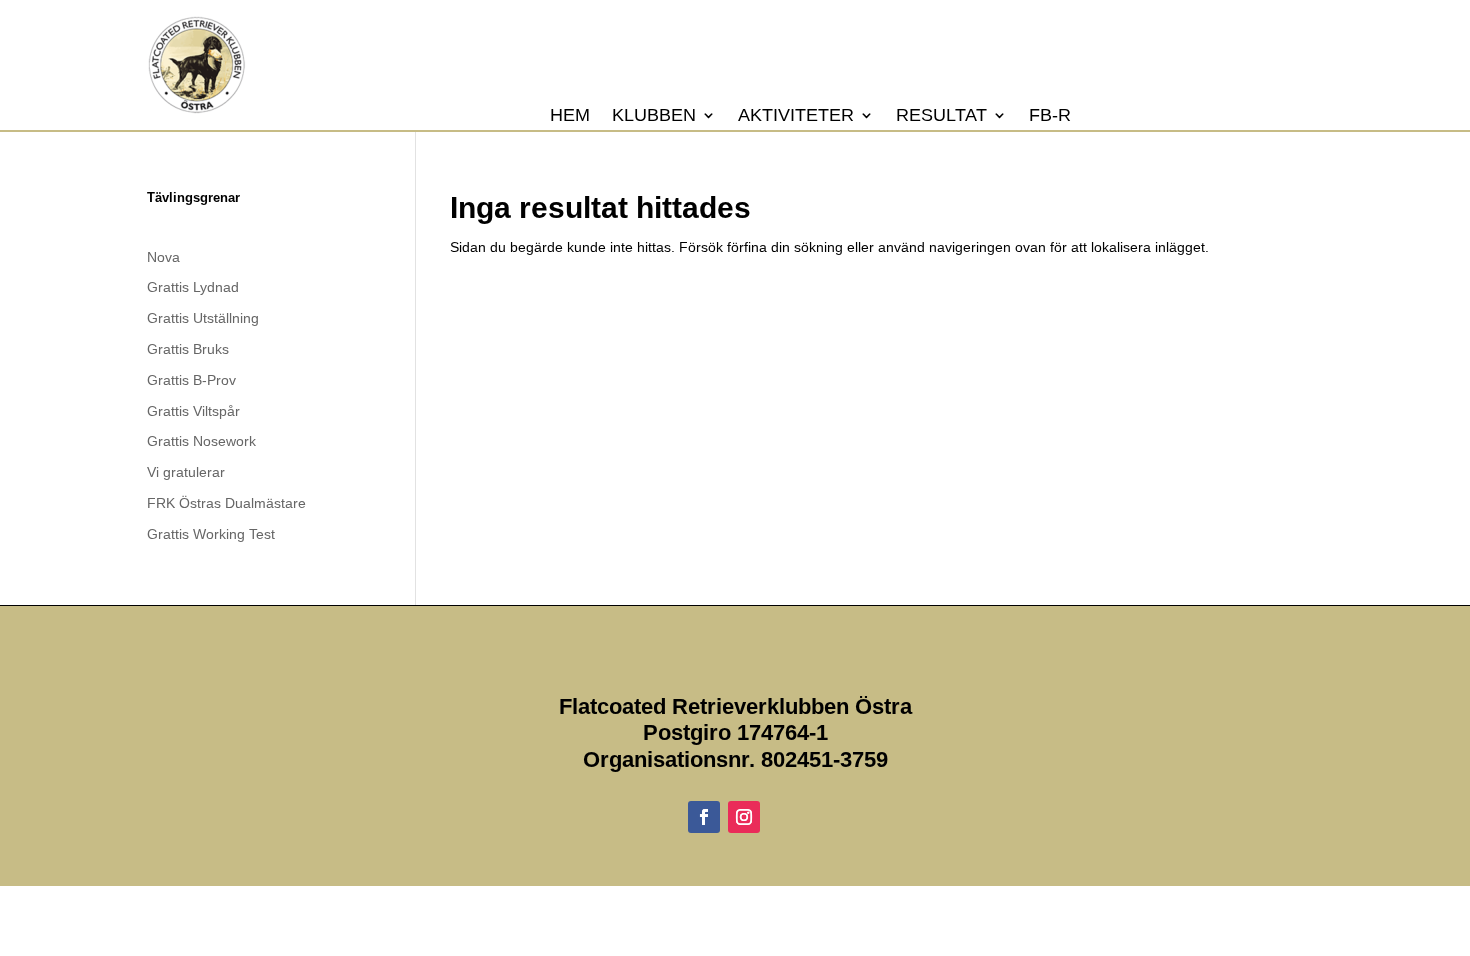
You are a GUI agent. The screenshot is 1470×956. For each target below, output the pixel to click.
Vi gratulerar (186, 472)
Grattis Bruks (188, 349)
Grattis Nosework (201, 441)
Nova (163, 257)
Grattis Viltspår (193, 411)
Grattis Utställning (203, 318)
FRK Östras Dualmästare (226, 503)
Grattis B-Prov (191, 380)
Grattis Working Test (211, 534)
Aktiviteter (796, 116)
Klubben (654, 116)
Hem (570, 116)
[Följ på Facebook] (704, 817)
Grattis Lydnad (193, 287)
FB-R (1050, 116)
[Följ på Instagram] (744, 817)
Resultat (941, 116)
